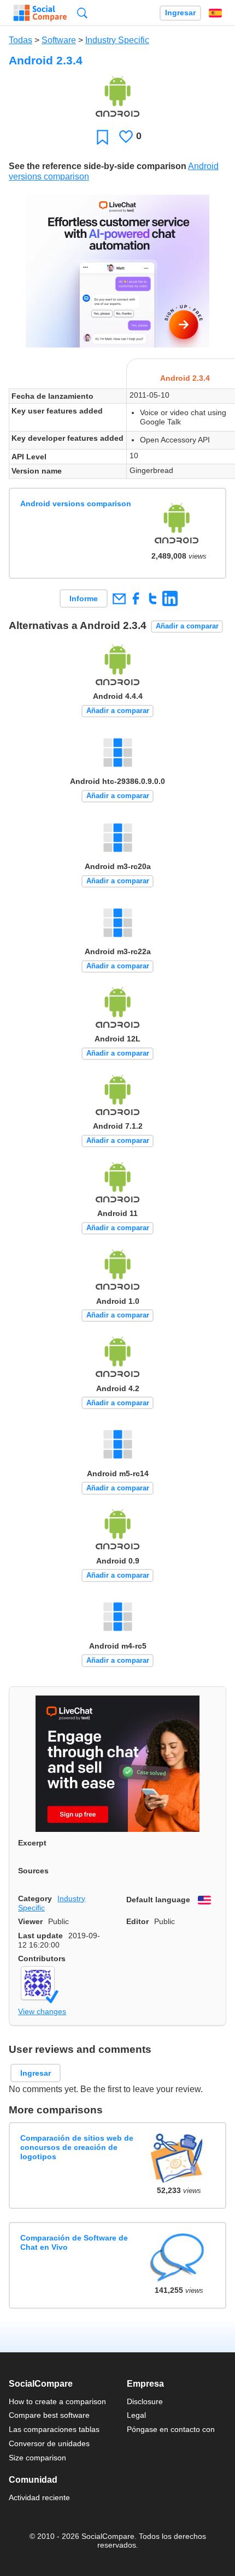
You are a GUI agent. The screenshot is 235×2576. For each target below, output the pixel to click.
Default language (158, 1900)
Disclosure (145, 2401)
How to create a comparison (57, 2401)
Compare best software (49, 2415)
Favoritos (102, 137)
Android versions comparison (76, 504)
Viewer (30, 1921)
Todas (20, 40)
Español (215, 13)
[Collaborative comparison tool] (40, 13)
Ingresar (180, 13)
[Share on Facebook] (136, 598)
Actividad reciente (39, 2497)
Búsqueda (82, 13)
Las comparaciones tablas (54, 2429)
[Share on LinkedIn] (170, 598)
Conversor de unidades (49, 2443)
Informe (84, 598)
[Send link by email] (119, 598)
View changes (42, 2011)
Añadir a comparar (187, 626)
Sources (33, 1871)
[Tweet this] (153, 598)
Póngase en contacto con (171, 2429)
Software (59, 40)
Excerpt (32, 1843)
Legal (136, 2415)
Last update (40, 1936)
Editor (137, 1921)
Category (35, 1898)
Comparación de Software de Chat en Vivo (74, 2242)
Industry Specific (117, 40)
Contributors (42, 1958)
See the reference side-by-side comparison (98, 166)
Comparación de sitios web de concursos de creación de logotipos (77, 2147)
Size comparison (37, 2458)
